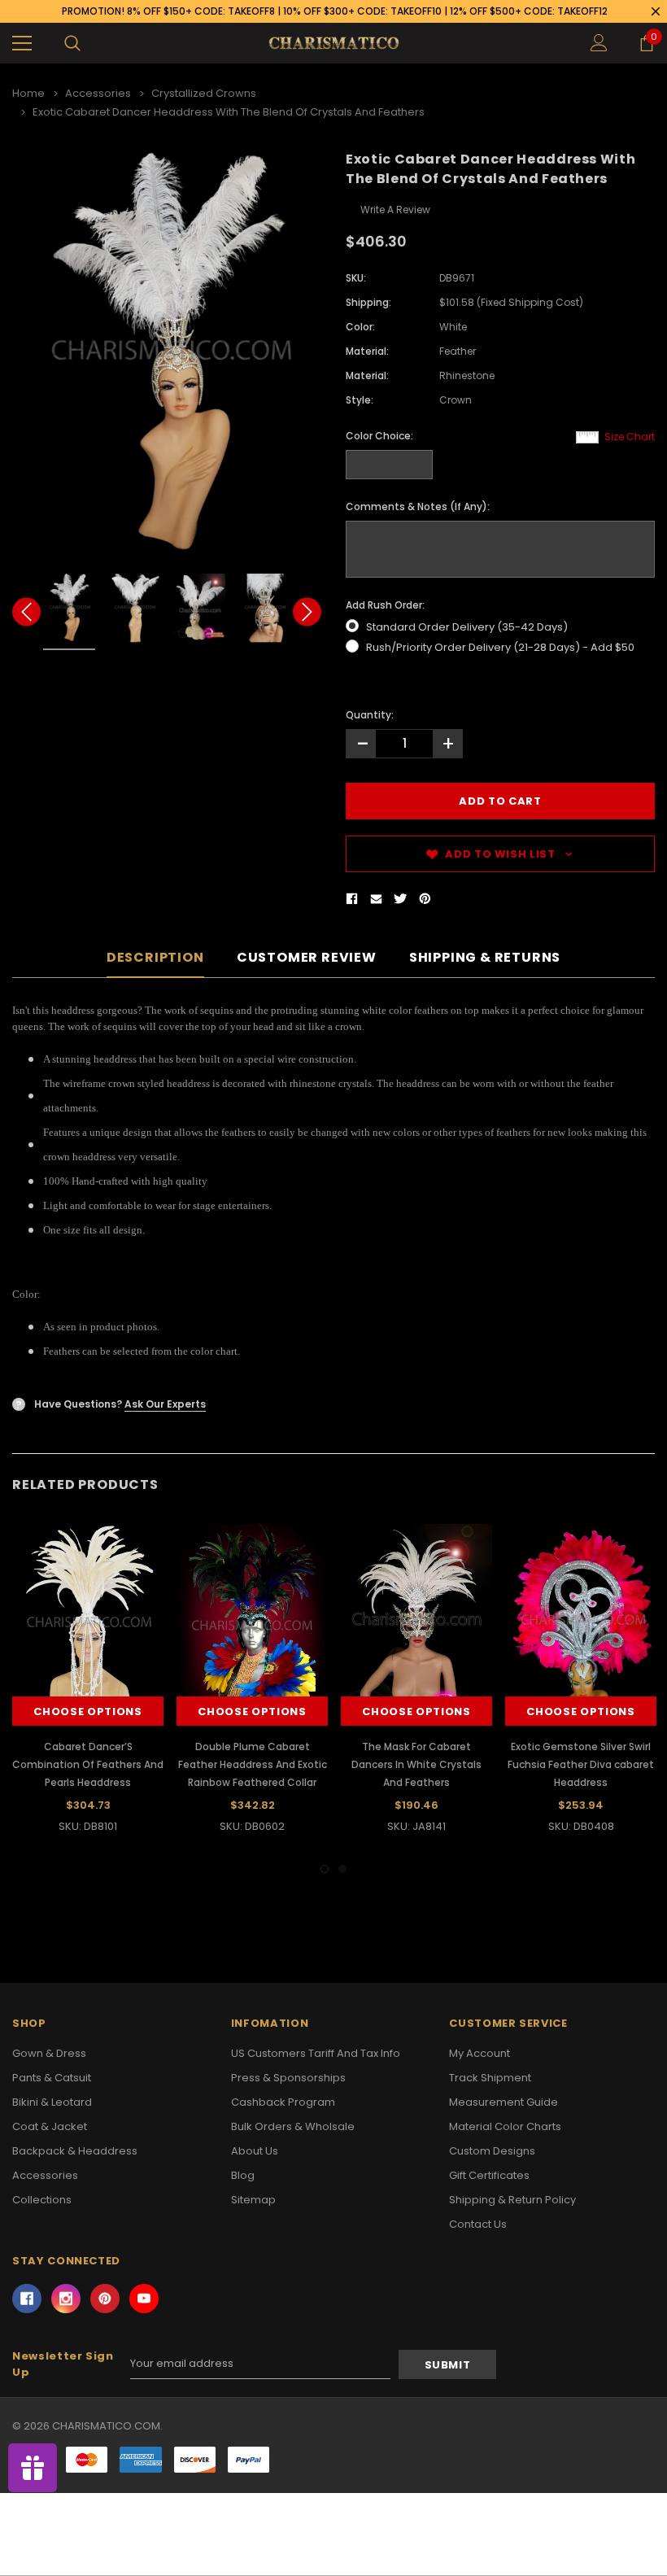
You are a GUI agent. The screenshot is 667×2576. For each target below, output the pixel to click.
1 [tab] (325, 1869)
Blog (243, 2175)
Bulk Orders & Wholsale (293, 2126)
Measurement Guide (504, 2102)
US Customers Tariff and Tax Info (316, 2053)
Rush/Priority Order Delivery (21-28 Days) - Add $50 (500, 647)
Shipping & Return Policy (512, 2200)
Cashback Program (283, 2102)
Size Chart (630, 437)
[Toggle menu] (22, 43)
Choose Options (87, 1712)
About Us (255, 2151)
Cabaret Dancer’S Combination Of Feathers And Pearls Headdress (88, 1764)
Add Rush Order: (385, 605)
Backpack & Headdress (75, 2151)
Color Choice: (379, 436)
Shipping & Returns (485, 958)
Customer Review (307, 958)
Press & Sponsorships (288, 2078)
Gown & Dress (49, 2053)
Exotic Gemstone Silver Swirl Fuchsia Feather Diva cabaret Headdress (581, 1764)
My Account (480, 2053)
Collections (42, 2200)
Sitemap (253, 2200)
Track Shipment (490, 2078)
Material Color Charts (505, 2126)
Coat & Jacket (50, 2126)
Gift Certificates (489, 2175)
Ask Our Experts (165, 1404)
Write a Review (395, 210)
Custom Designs (492, 2151)
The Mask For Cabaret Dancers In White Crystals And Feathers (416, 1764)
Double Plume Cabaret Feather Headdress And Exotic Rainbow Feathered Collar (253, 1764)
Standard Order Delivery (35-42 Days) (467, 627)
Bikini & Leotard (52, 2102)
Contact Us (478, 2224)
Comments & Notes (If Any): (418, 506)
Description (155, 958)
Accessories (45, 2175)
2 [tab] (342, 1869)
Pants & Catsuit (52, 2078)
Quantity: (370, 715)
